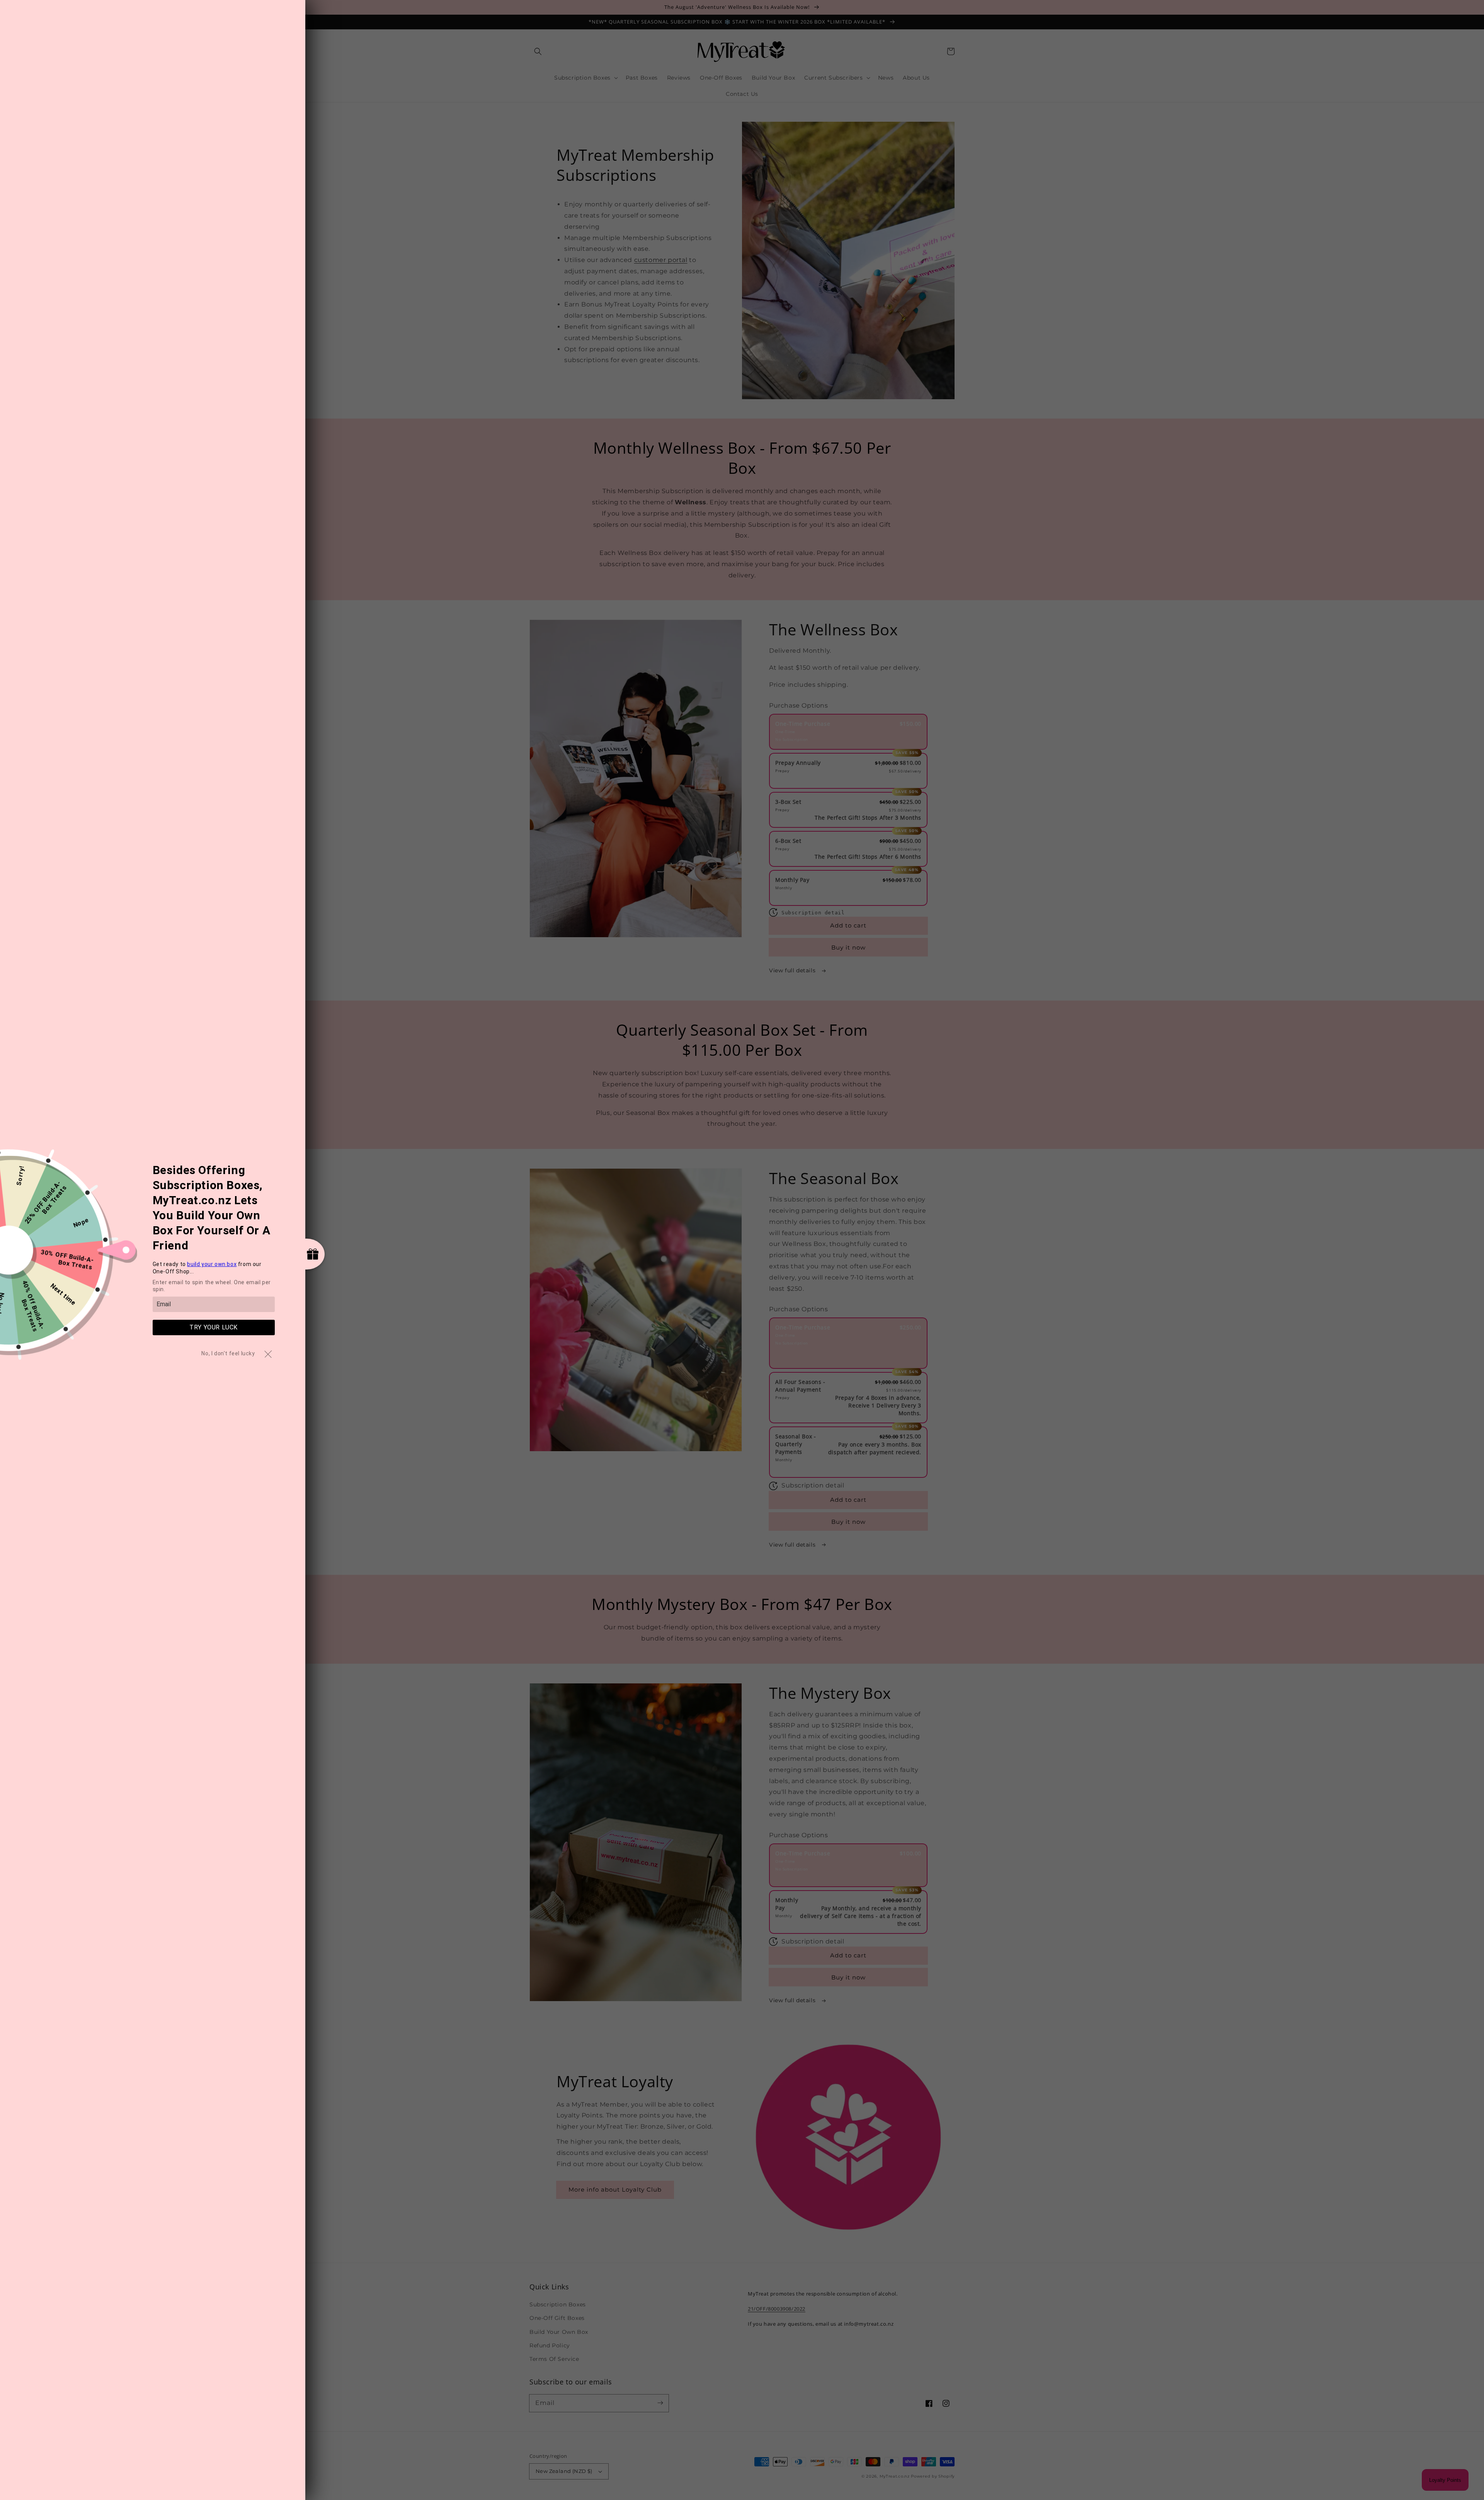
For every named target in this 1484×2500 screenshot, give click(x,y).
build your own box (212, 1264)
